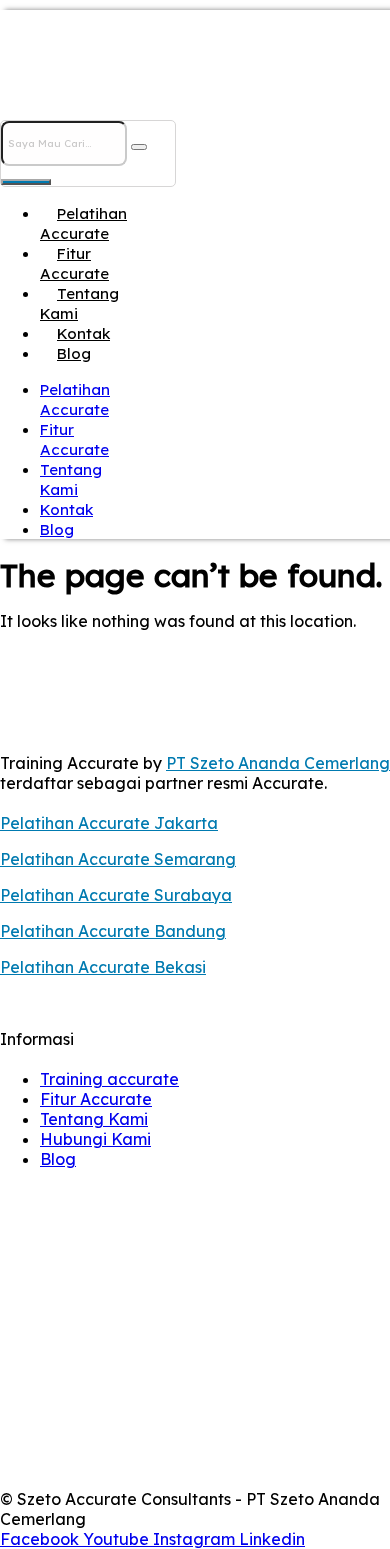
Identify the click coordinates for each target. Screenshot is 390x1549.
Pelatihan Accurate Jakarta (109, 823)
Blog (74, 353)
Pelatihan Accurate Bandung (113, 931)
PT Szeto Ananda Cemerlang (278, 763)
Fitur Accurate (74, 263)
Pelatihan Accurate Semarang (118, 859)
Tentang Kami (79, 303)
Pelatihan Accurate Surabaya (116, 895)
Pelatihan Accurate (83, 223)
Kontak (83, 333)
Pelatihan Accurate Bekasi (103, 967)
